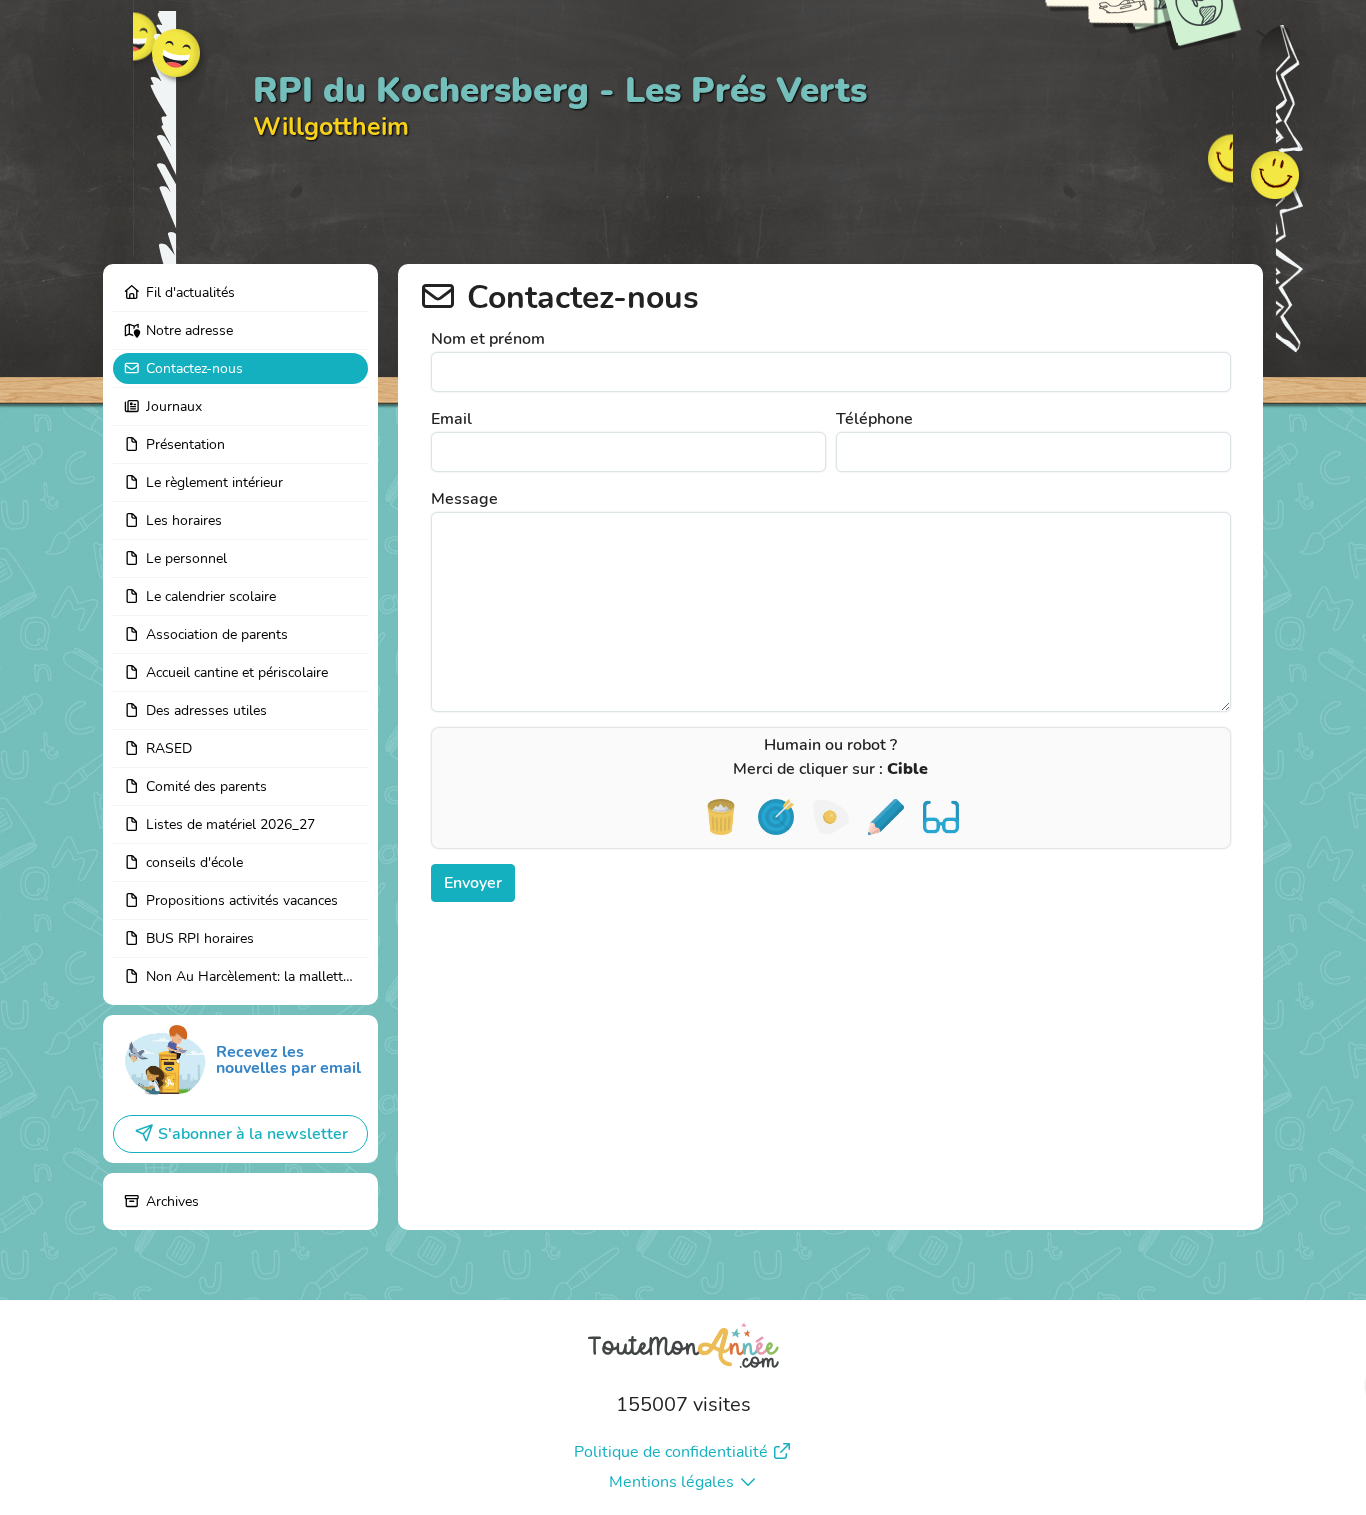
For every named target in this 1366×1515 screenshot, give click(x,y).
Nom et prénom (488, 339)
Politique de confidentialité (671, 1452)
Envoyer (473, 883)
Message (464, 499)
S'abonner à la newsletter (253, 1134)
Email (451, 419)
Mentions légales (671, 1482)
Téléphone (874, 419)
